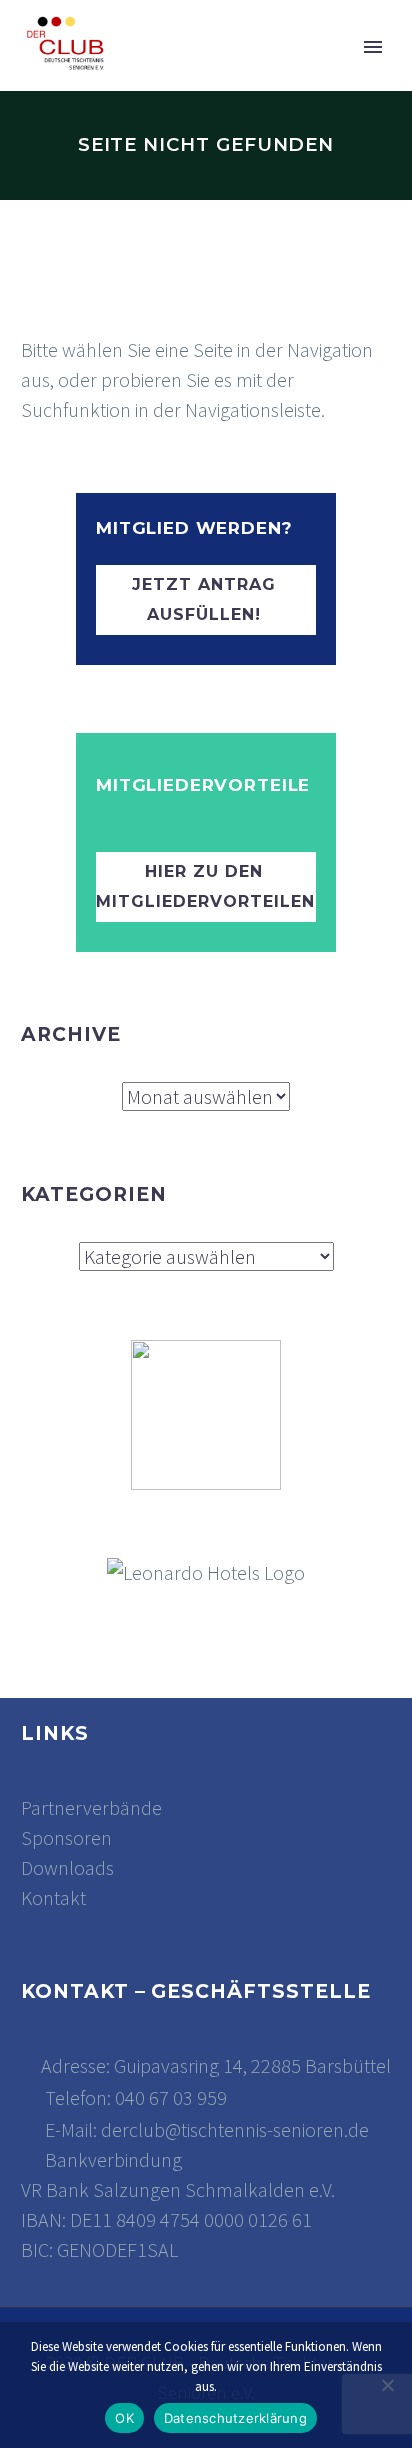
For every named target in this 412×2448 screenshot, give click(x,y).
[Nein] (387, 2385)
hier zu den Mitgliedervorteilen (205, 886)
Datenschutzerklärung (235, 2418)
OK (124, 2418)
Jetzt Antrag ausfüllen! (204, 599)
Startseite (235, 77)
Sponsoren (66, 1837)
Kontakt (53, 1897)
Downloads (67, 1867)
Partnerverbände (91, 1807)
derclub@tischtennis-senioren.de (235, 2129)
